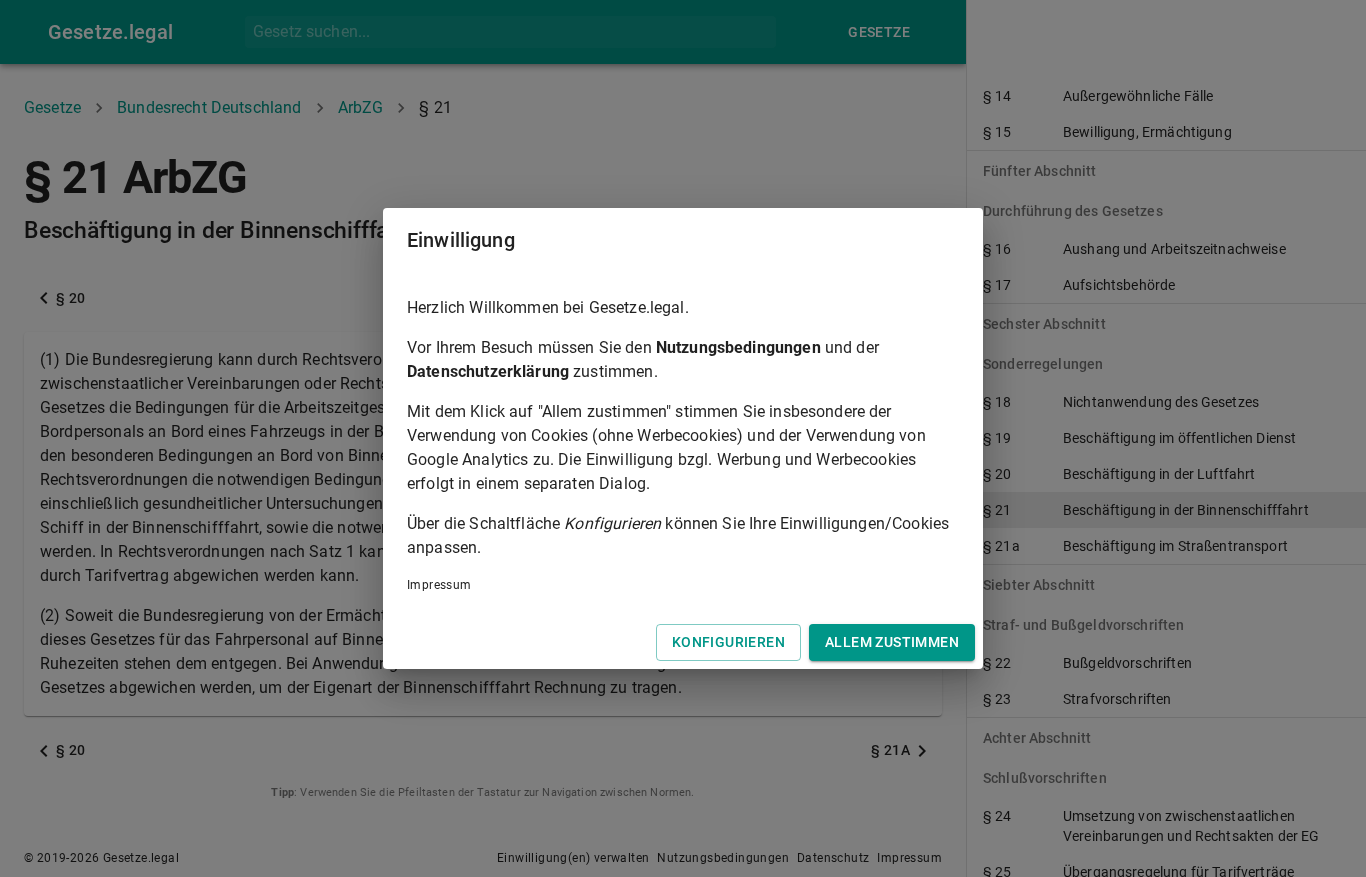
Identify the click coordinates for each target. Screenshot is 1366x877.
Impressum (439, 585)
